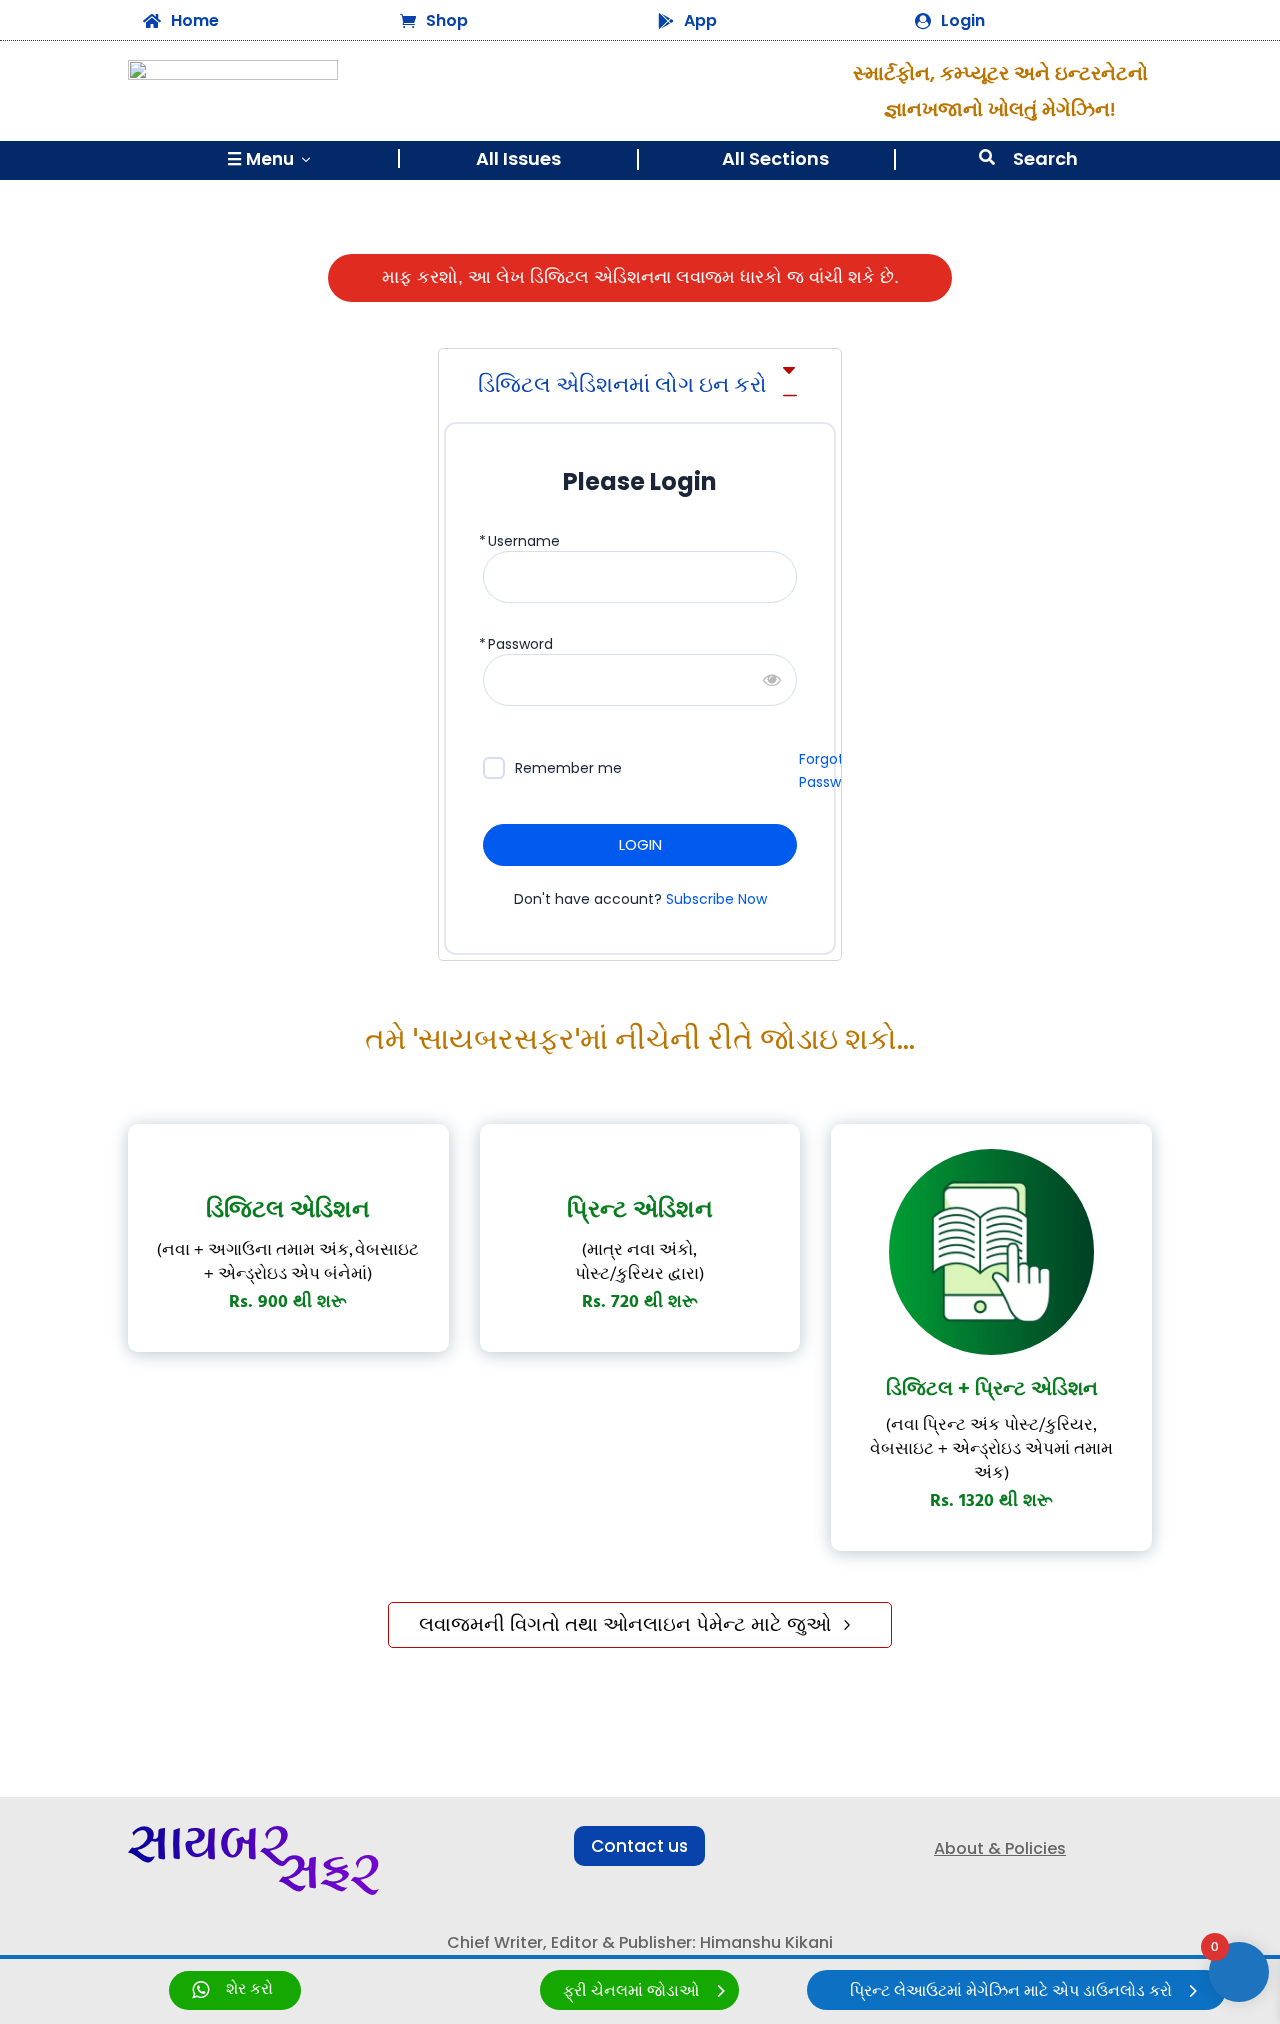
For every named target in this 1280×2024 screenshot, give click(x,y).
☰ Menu (270, 159)
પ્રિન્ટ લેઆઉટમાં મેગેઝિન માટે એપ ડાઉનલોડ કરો (1011, 1991)
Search (1045, 158)
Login (963, 20)
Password (520, 644)
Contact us (639, 1846)
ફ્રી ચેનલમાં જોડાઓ (631, 1991)
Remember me (568, 768)
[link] (235, 1990)
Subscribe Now (716, 899)
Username (524, 541)
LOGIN (640, 844)
